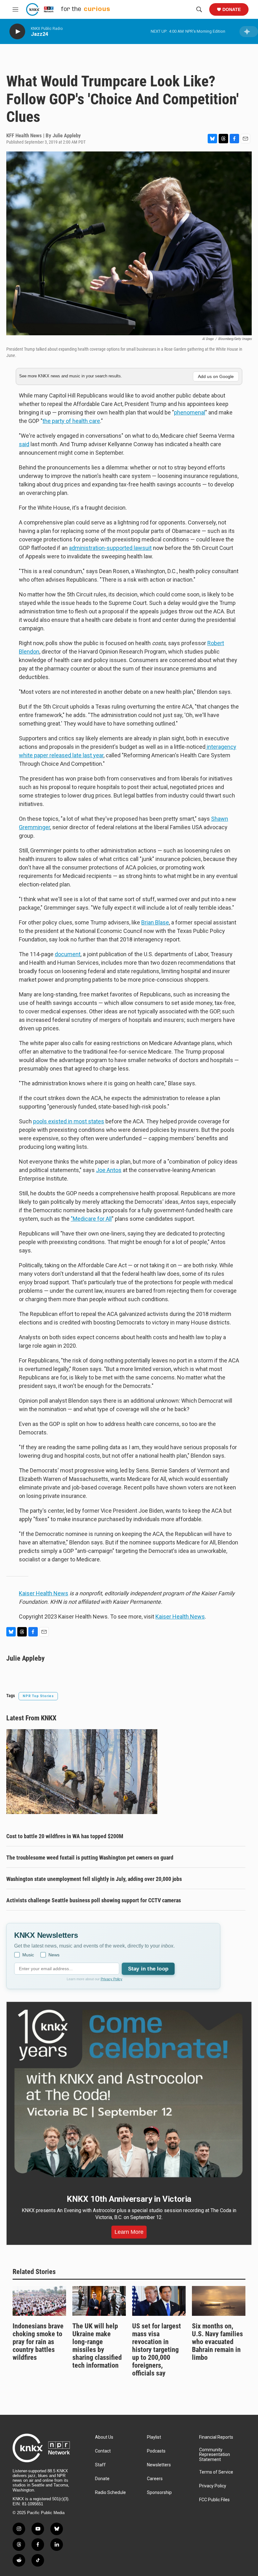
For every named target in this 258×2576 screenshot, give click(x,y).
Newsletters (159, 2465)
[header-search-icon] (199, 9)
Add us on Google (216, 376)
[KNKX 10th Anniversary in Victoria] (129, 2094)
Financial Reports (216, 2437)
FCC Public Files (214, 2500)
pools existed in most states (69, 1121)
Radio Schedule (110, 2493)
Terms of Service (216, 2472)
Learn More (129, 2232)
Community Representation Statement (215, 2455)
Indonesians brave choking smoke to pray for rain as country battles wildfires (38, 2342)
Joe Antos (109, 1170)
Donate (232, 9)
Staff (100, 2465)
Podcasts (156, 2451)
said (24, 444)
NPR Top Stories (38, 1696)
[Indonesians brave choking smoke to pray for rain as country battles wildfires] (39, 2301)
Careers (155, 2479)
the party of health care (71, 421)
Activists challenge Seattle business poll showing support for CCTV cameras (94, 1900)
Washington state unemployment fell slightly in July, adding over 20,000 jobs (94, 1879)
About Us (104, 2437)
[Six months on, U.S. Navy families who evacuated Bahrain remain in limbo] (219, 2301)
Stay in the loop (148, 1969)
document (68, 954)
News (54, 1955)
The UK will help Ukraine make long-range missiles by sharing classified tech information (97, 2346)
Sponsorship (159, 2493)
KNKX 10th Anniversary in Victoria (129, 2199)
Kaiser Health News (44, 1593)
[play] (17, 32)
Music (28, 1955)
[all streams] (249, 32)
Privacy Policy (112, 1979)
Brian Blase (155, 922)
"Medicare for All (91, 1219)
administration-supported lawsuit (110, 548)
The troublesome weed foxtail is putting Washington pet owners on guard (90, 1858)
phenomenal (190, 412)
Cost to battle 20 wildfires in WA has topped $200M (65, 1836)
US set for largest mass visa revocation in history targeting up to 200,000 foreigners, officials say (157, 2350)
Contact (103, 2451)
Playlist (154, 2437)
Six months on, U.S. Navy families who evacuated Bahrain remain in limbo (217, 2342)
